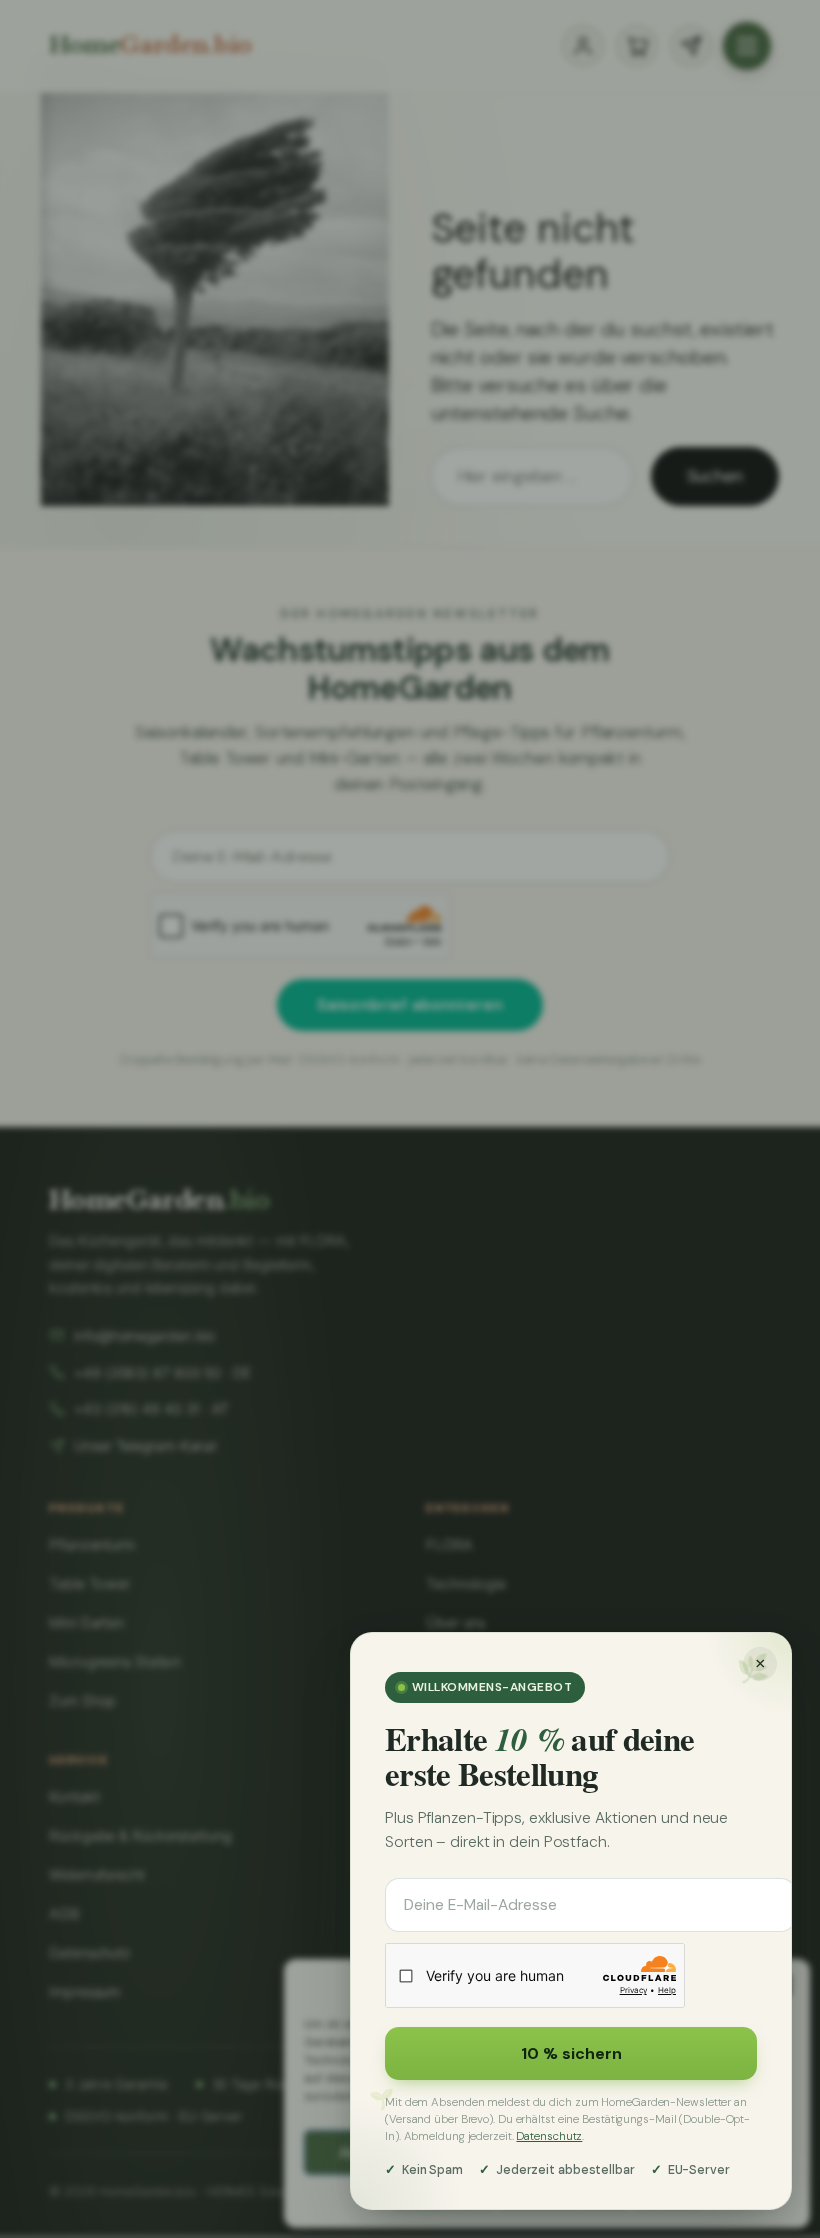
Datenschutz (549, 2136)
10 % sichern (571, 2053)
